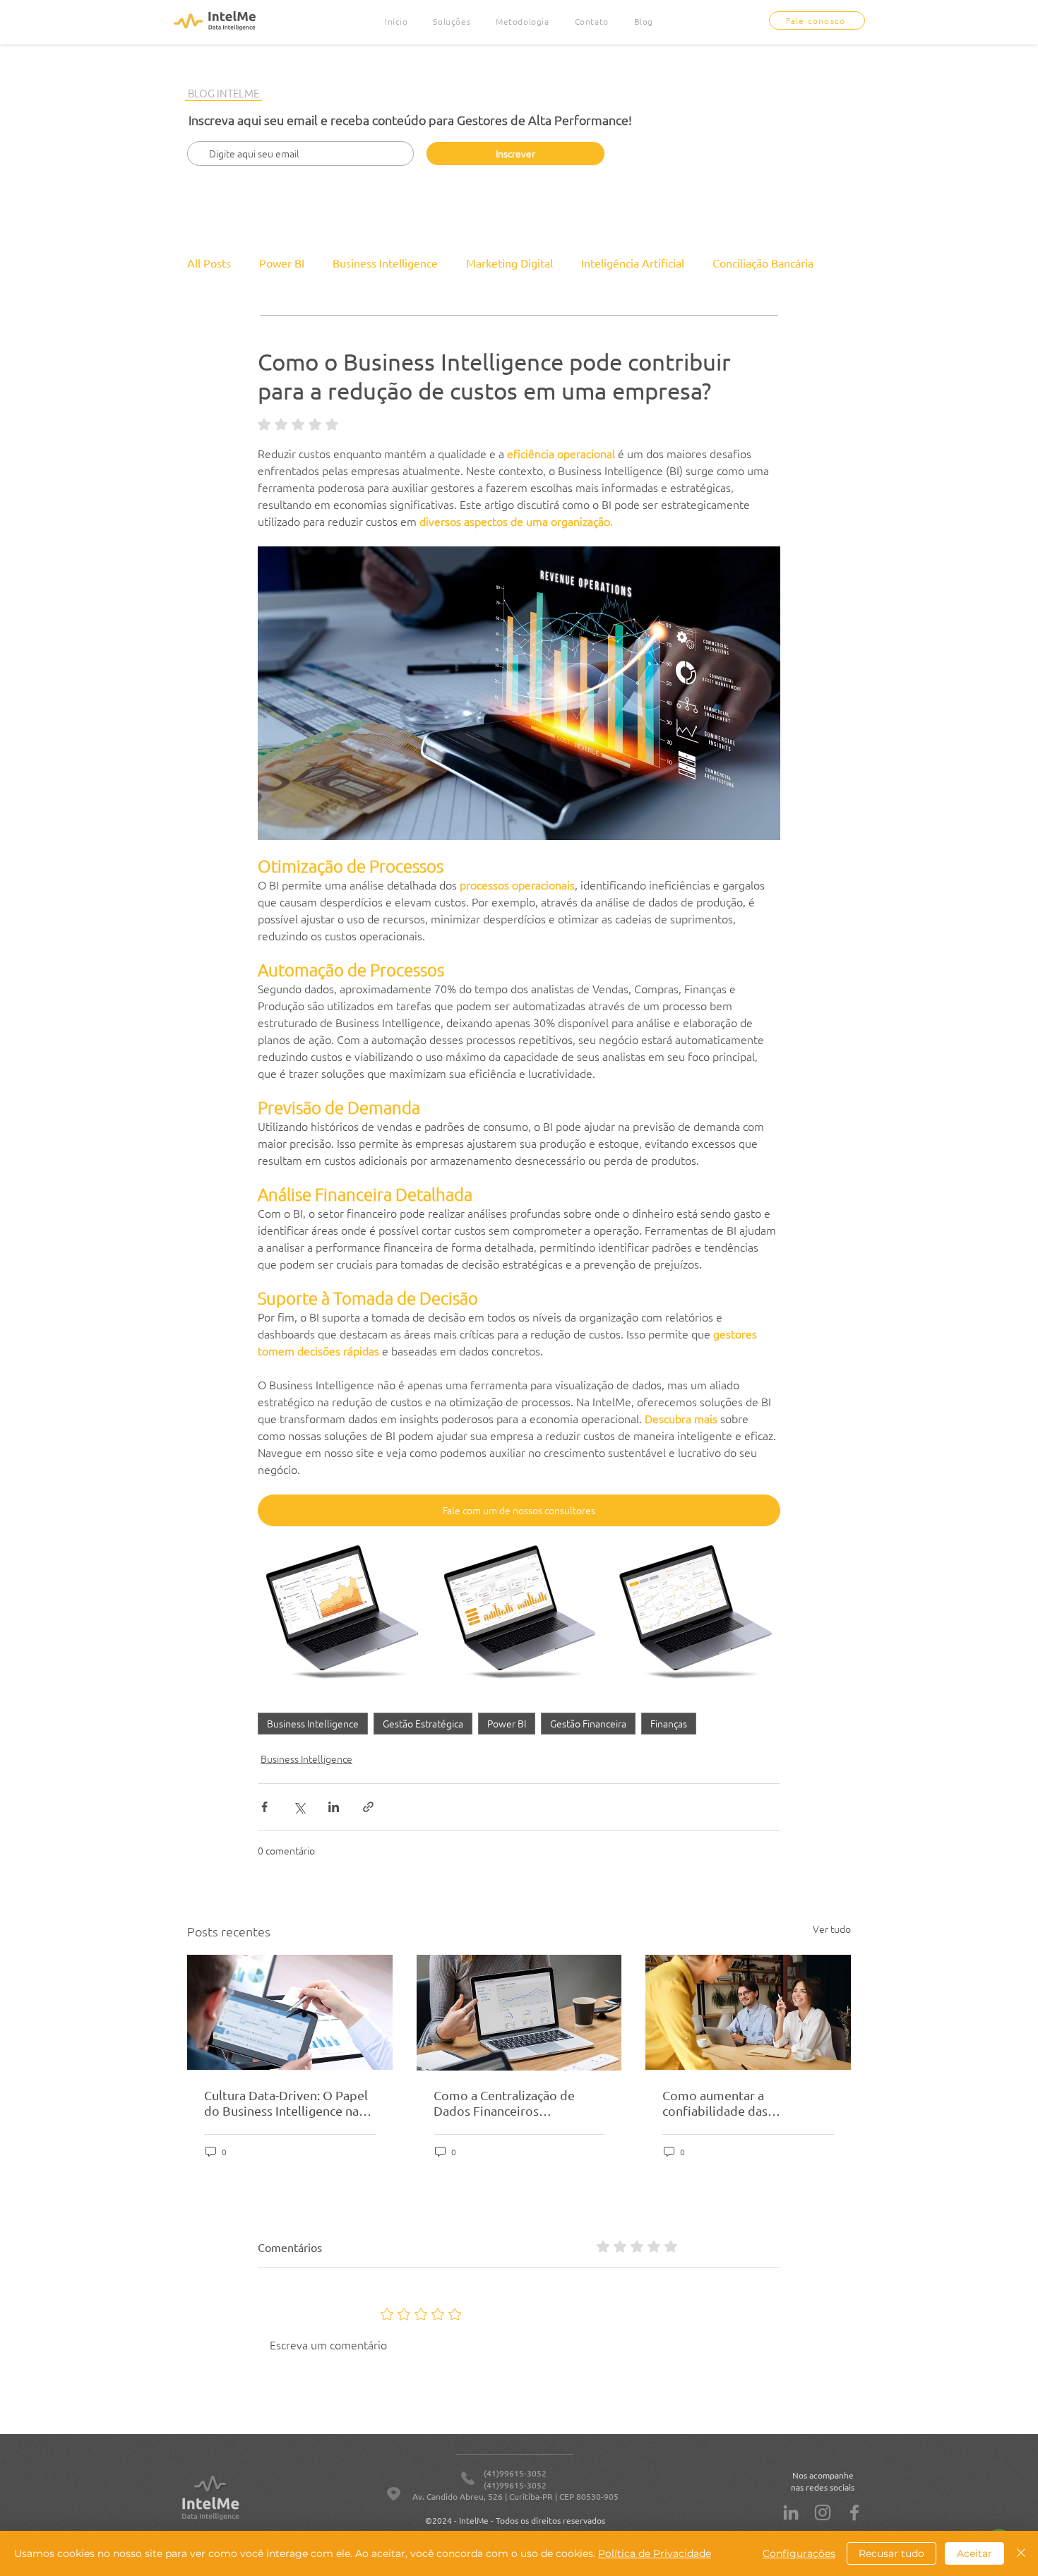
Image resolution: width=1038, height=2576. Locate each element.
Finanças (669, 1723)
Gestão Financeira (588, 1723)
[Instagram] (823, 2512)
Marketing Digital (509, 263)
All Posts (209, 263)
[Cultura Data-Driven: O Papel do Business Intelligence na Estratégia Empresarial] (290, 2012)
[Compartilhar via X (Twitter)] (299, 1807)
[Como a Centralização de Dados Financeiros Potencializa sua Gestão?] (519, 2013)
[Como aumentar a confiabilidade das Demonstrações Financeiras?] (748, 2012)
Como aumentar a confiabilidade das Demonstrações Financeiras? (744, 2103)
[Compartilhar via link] (368, 1807)
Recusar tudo (891, 2553)
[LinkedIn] (791, 2512)
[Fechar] (1021, 2553)
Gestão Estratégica (423, 1723)
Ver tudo (832, 1929)
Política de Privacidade (655, 2553)
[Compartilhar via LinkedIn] (334, 1807)
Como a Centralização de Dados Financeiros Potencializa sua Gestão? (504, 2103)
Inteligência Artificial (633, 263)
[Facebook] (854, 2512)
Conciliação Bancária (763, 263)
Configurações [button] (799, 2553)
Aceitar (974, 2553)
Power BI (282, 263)
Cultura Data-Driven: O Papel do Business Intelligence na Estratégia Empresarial (286, 2103)
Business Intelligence (385, 263)
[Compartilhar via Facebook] (264, 1807)
